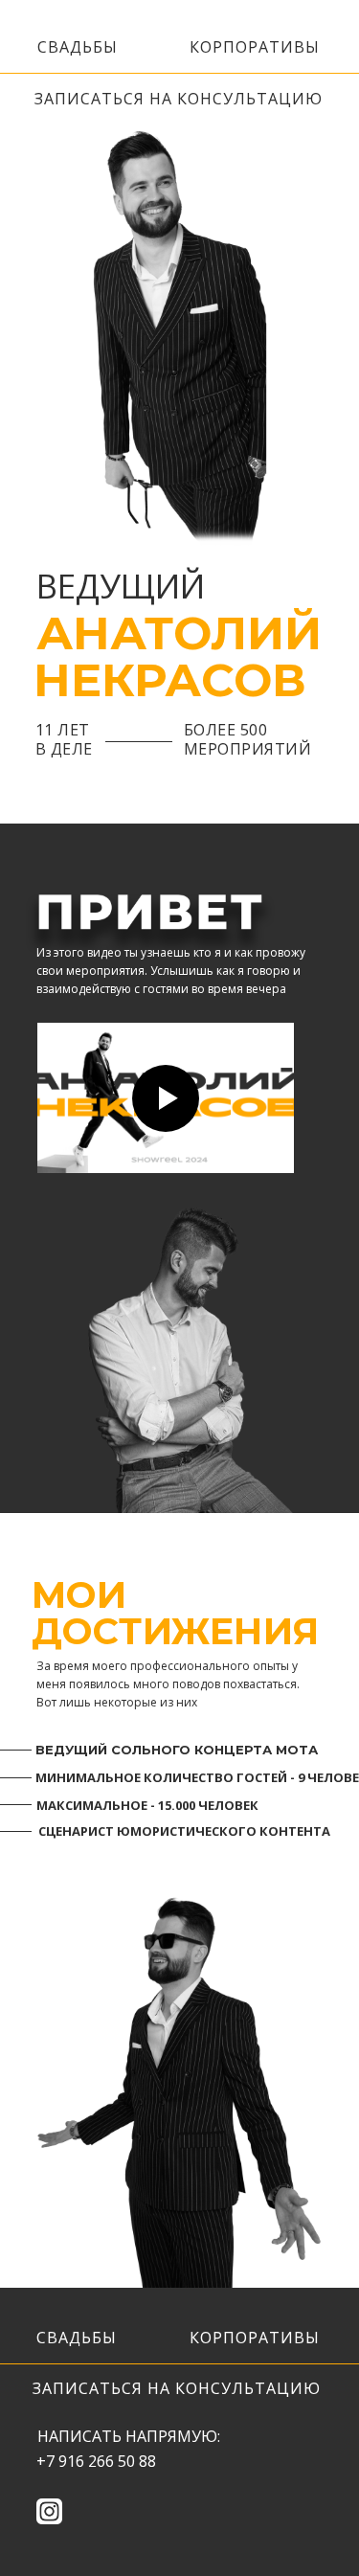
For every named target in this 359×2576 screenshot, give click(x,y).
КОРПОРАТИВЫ (255, 47)
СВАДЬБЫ (78, 47)
